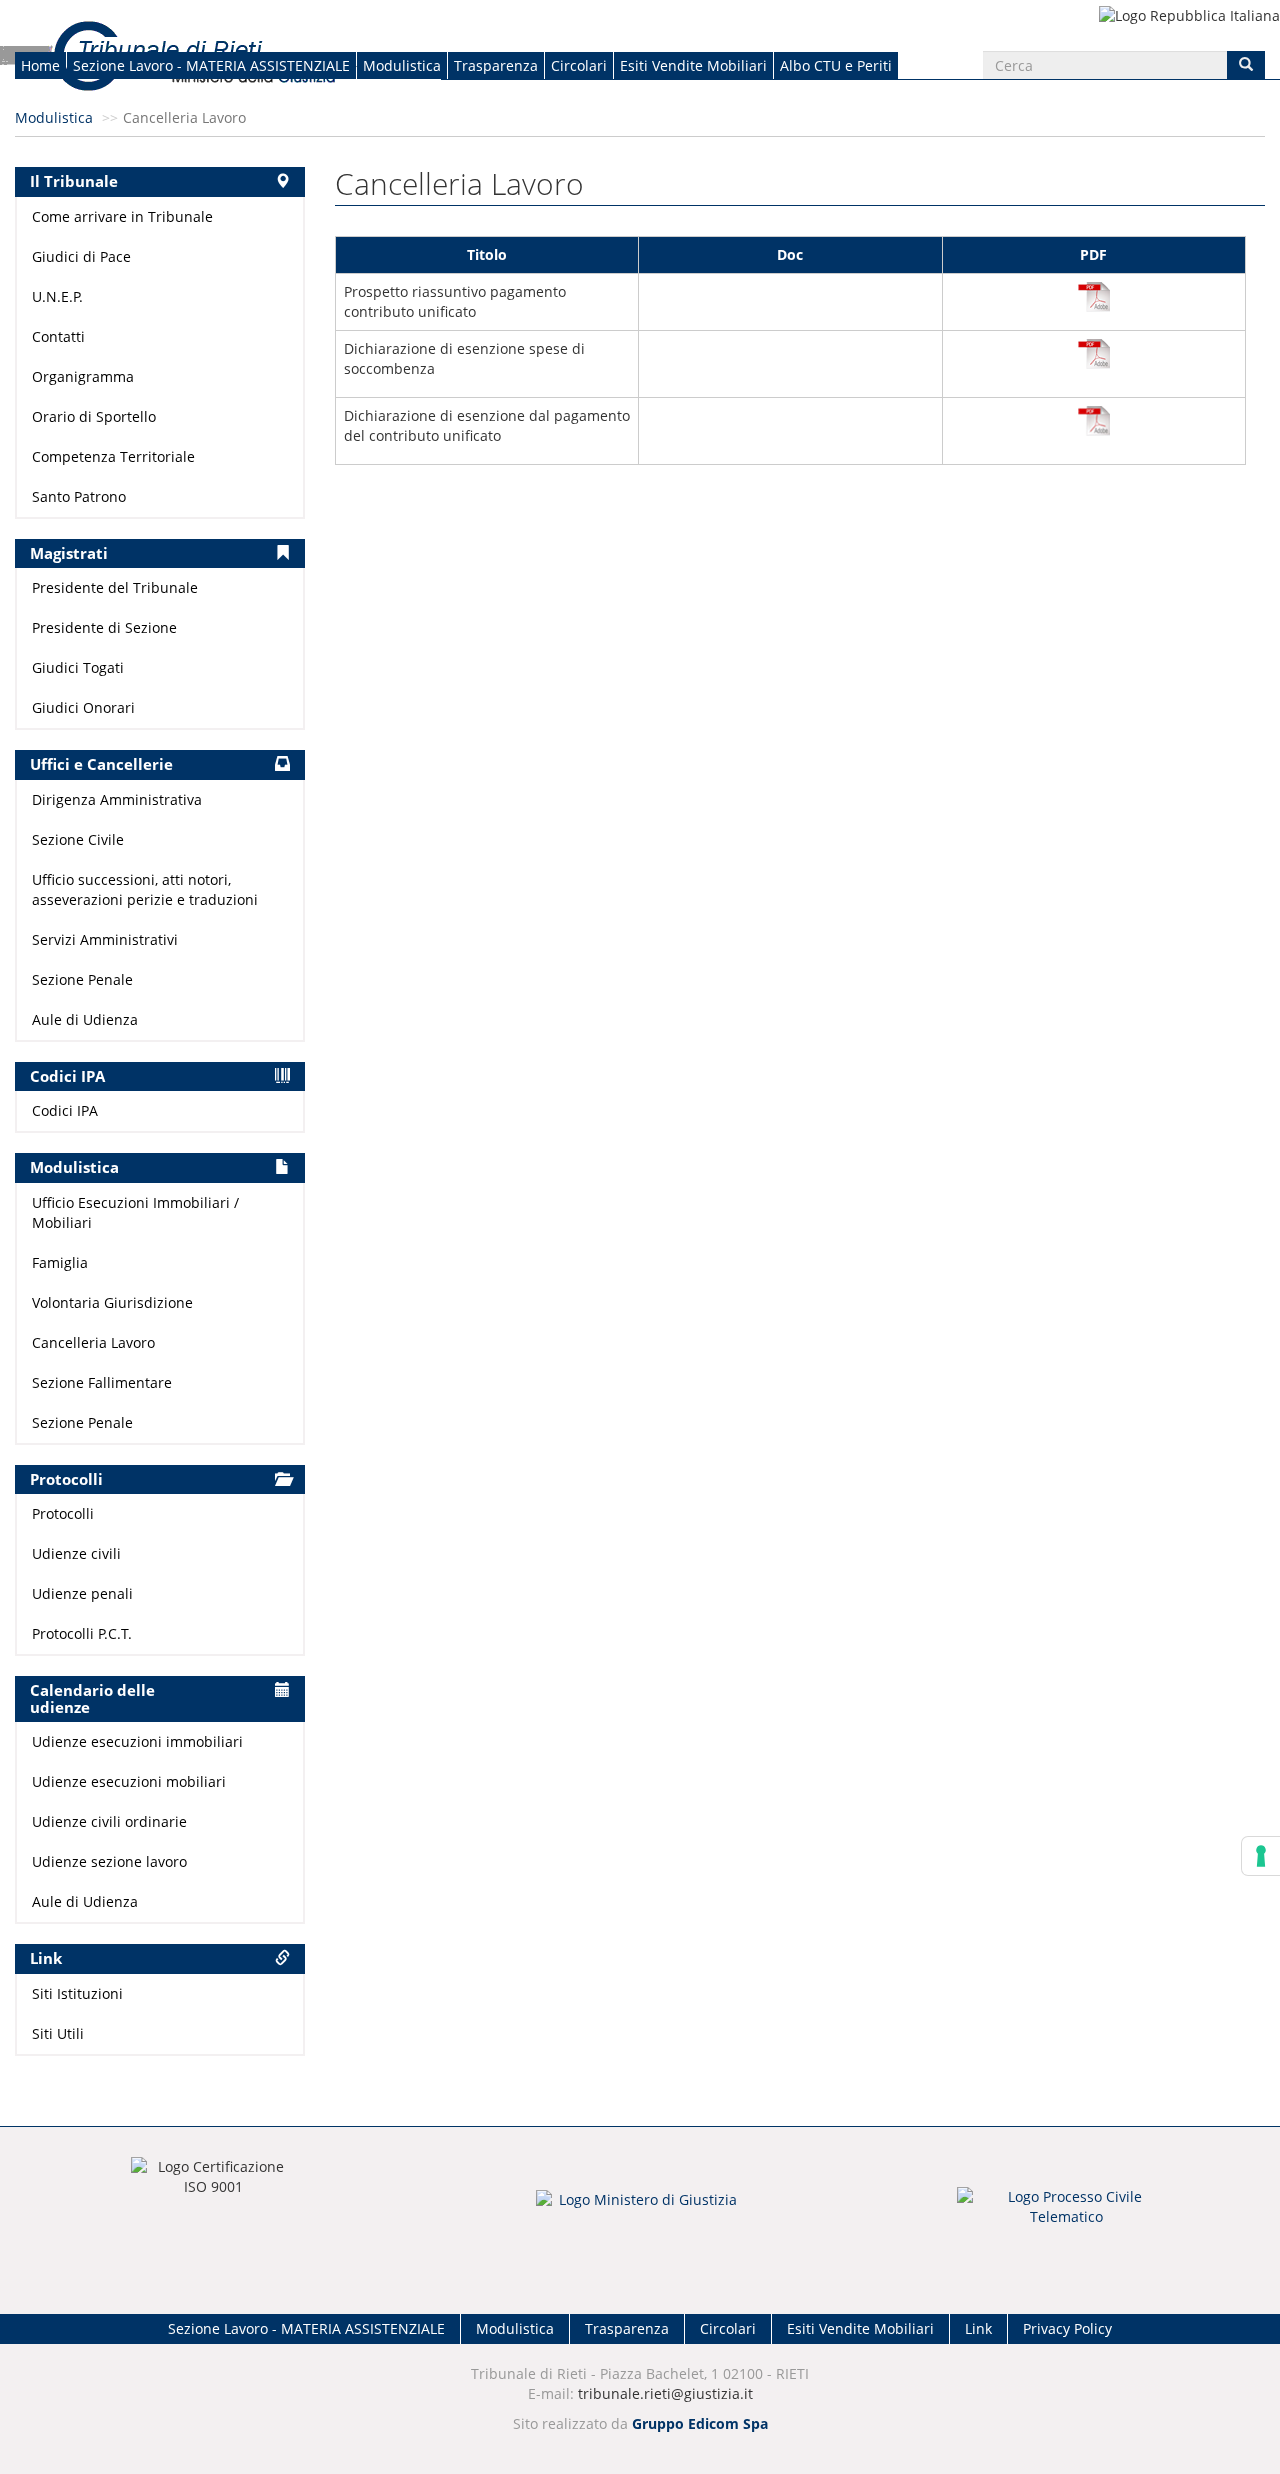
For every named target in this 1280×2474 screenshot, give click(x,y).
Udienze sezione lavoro (109, 1861)
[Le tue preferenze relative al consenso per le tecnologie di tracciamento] (1261, 1856)
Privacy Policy (1067, 2328)
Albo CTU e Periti (836, 65)
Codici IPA (65, 1110)
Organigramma (83, 376)
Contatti (58, 336)
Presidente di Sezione (104, 627)
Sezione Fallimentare (102, 1382)
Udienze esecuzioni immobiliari (137, 1741)
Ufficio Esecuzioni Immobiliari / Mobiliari (135, 1212)
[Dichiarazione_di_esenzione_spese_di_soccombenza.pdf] (1094, 354)
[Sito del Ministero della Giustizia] (640, 2212)
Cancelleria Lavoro (93, 1342)
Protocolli (63, 1513)
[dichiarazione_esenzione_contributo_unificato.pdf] (1094, 421)
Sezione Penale (82, 979)
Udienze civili (76, 1553)
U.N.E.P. (57, 296)
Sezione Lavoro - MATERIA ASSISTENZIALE (211, 65)
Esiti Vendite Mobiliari (693, 65)
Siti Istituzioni (77, 1993)
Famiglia (60, 1262)
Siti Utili (58, 2033)
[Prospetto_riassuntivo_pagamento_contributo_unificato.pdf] (1094, 297)
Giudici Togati (78, 667)
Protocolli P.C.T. (82, 1633)
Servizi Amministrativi (105, 939)
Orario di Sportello (94, 416)
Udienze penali (82, 1593)
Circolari (579, 65)
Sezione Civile (78, 839)
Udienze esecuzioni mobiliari (129, 1781)
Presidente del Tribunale (115, 587)
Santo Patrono (79, 496)
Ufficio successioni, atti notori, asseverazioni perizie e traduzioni (145, 889)
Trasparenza (496, 65)
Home (40, 65)
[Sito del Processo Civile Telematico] (1066, 2213)
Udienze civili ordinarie (109, 1821)
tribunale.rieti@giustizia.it (665, 2393)
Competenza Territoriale (113, 456)
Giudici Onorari (83, 707)
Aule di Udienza (85, 1019)
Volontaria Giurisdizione (112, 1302)
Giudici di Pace (81, 256)
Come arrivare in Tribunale (122, 216)
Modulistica (402, 65)
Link (978, 2328)
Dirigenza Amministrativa (117, 799)
